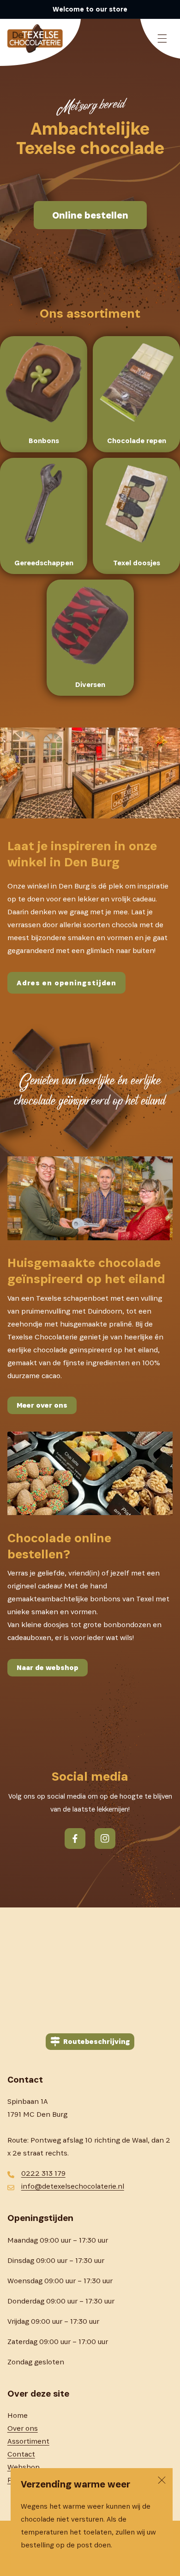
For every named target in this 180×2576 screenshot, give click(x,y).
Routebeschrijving (96, 2041)
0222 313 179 (43, 2173)
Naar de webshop (48, 1667)
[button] (162, 38)
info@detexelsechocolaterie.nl (73, 2186)
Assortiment (28, 2441)
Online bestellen (90, 215)
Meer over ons (42, 1405)
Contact (21, 2454)
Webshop (24, 2467)
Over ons (23, 2428)
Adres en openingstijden (66, 983)
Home (18, 2415)
